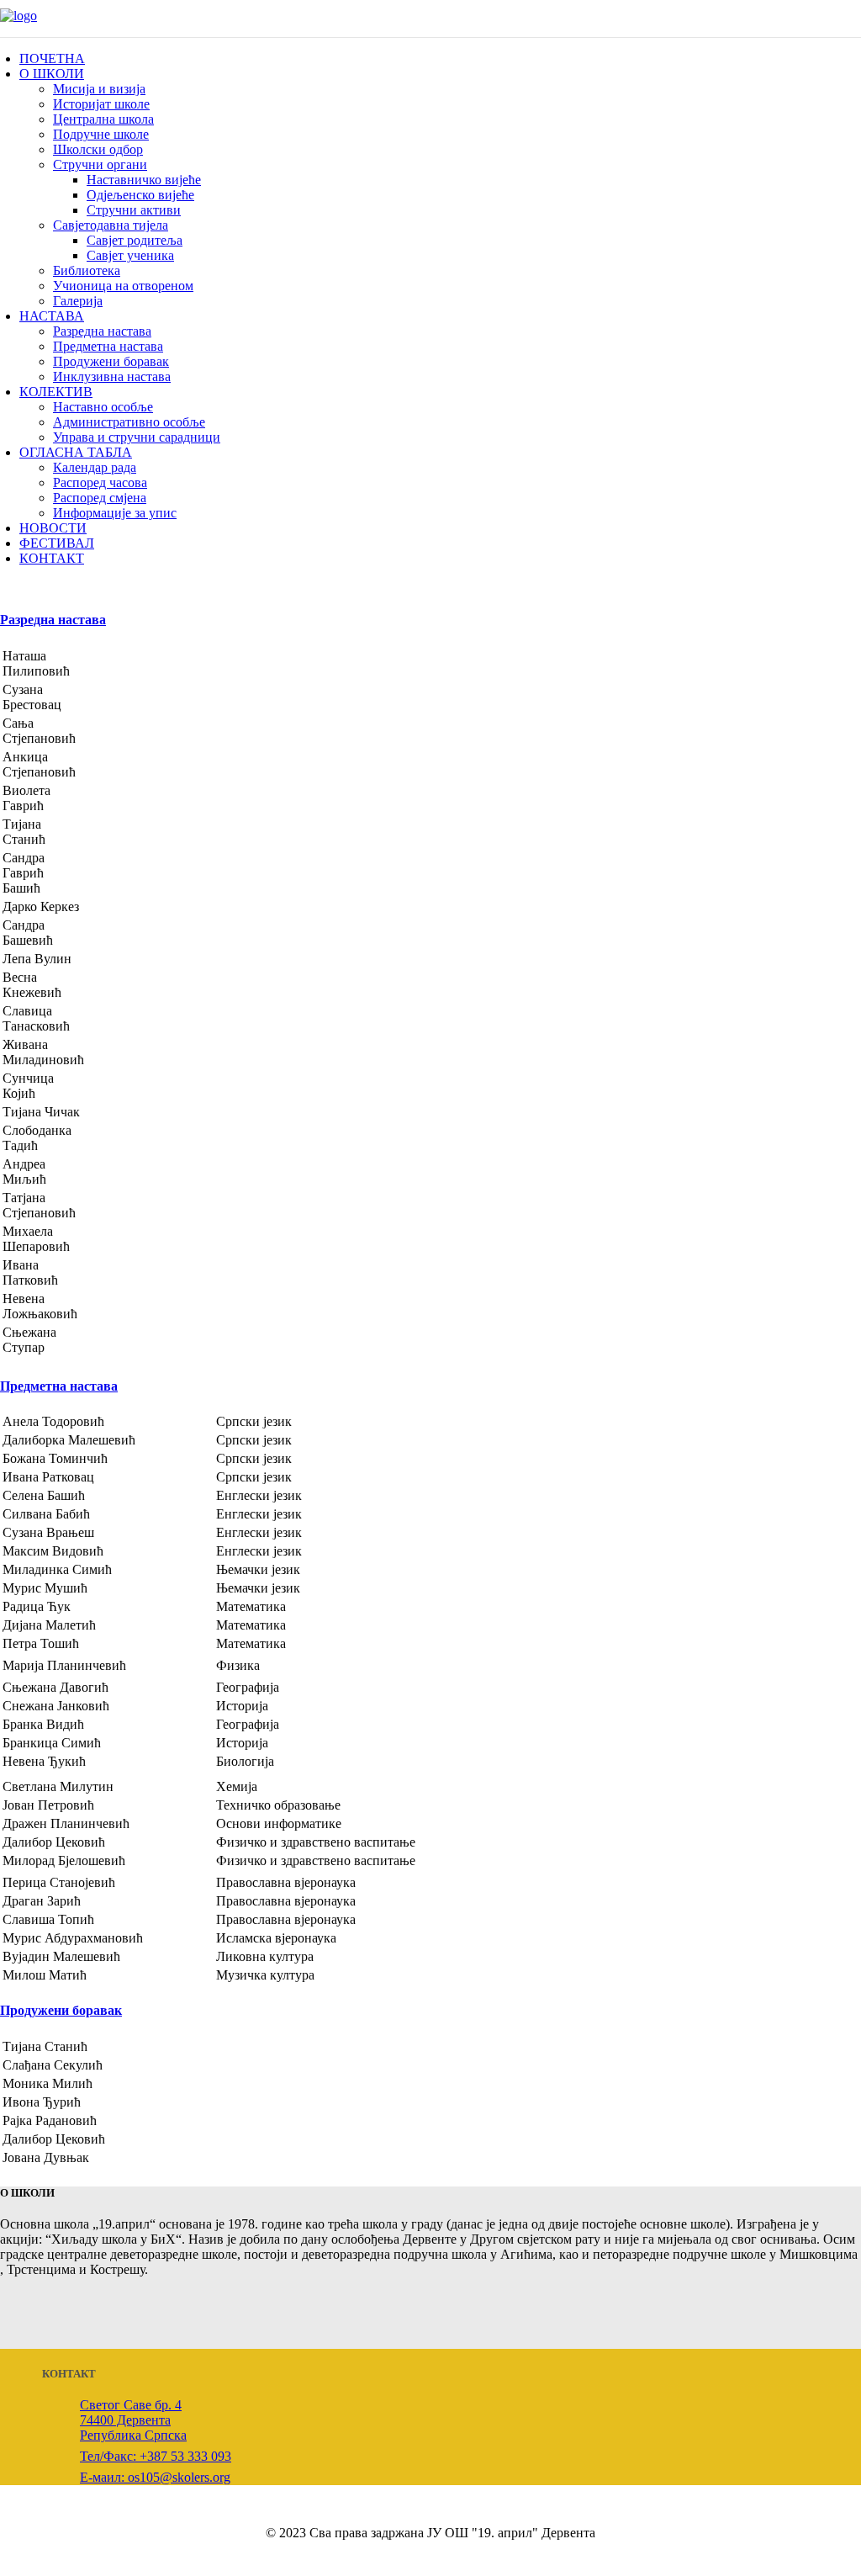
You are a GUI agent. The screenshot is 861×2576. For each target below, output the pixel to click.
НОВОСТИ (53, 528)
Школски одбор (98, 149)
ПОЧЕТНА (52, 58)
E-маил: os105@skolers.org (155, 2477)
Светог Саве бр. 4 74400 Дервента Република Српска (133, 2420)
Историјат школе (101, 104)
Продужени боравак (111, 361)
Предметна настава (108, 346)
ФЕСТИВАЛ (57, 543)
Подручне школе (101, 134)
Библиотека (87, 270)
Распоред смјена (100, 498)
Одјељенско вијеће (140, 195)
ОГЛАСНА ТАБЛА (76, 452)
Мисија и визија (99, 89)
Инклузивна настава (112, 376)
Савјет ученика (130, 255)
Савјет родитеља (135, 240)
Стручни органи (100, 164)
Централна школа (103, 119)
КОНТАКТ (52, 558)
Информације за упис (115, 513)
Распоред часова (100, 482)
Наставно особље (103, 407)
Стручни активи (134, 210)
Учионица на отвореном (123, 286)
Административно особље (129, 422)
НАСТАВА (52, 316)
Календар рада (95, 467)
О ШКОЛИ (52, 74)
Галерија (78, 301)
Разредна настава (102, 331)
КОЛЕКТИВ (56, 392)
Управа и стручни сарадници (137, 437)
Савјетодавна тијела (111, 225)
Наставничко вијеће (144, 180)
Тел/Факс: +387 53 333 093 (156, 2456)
